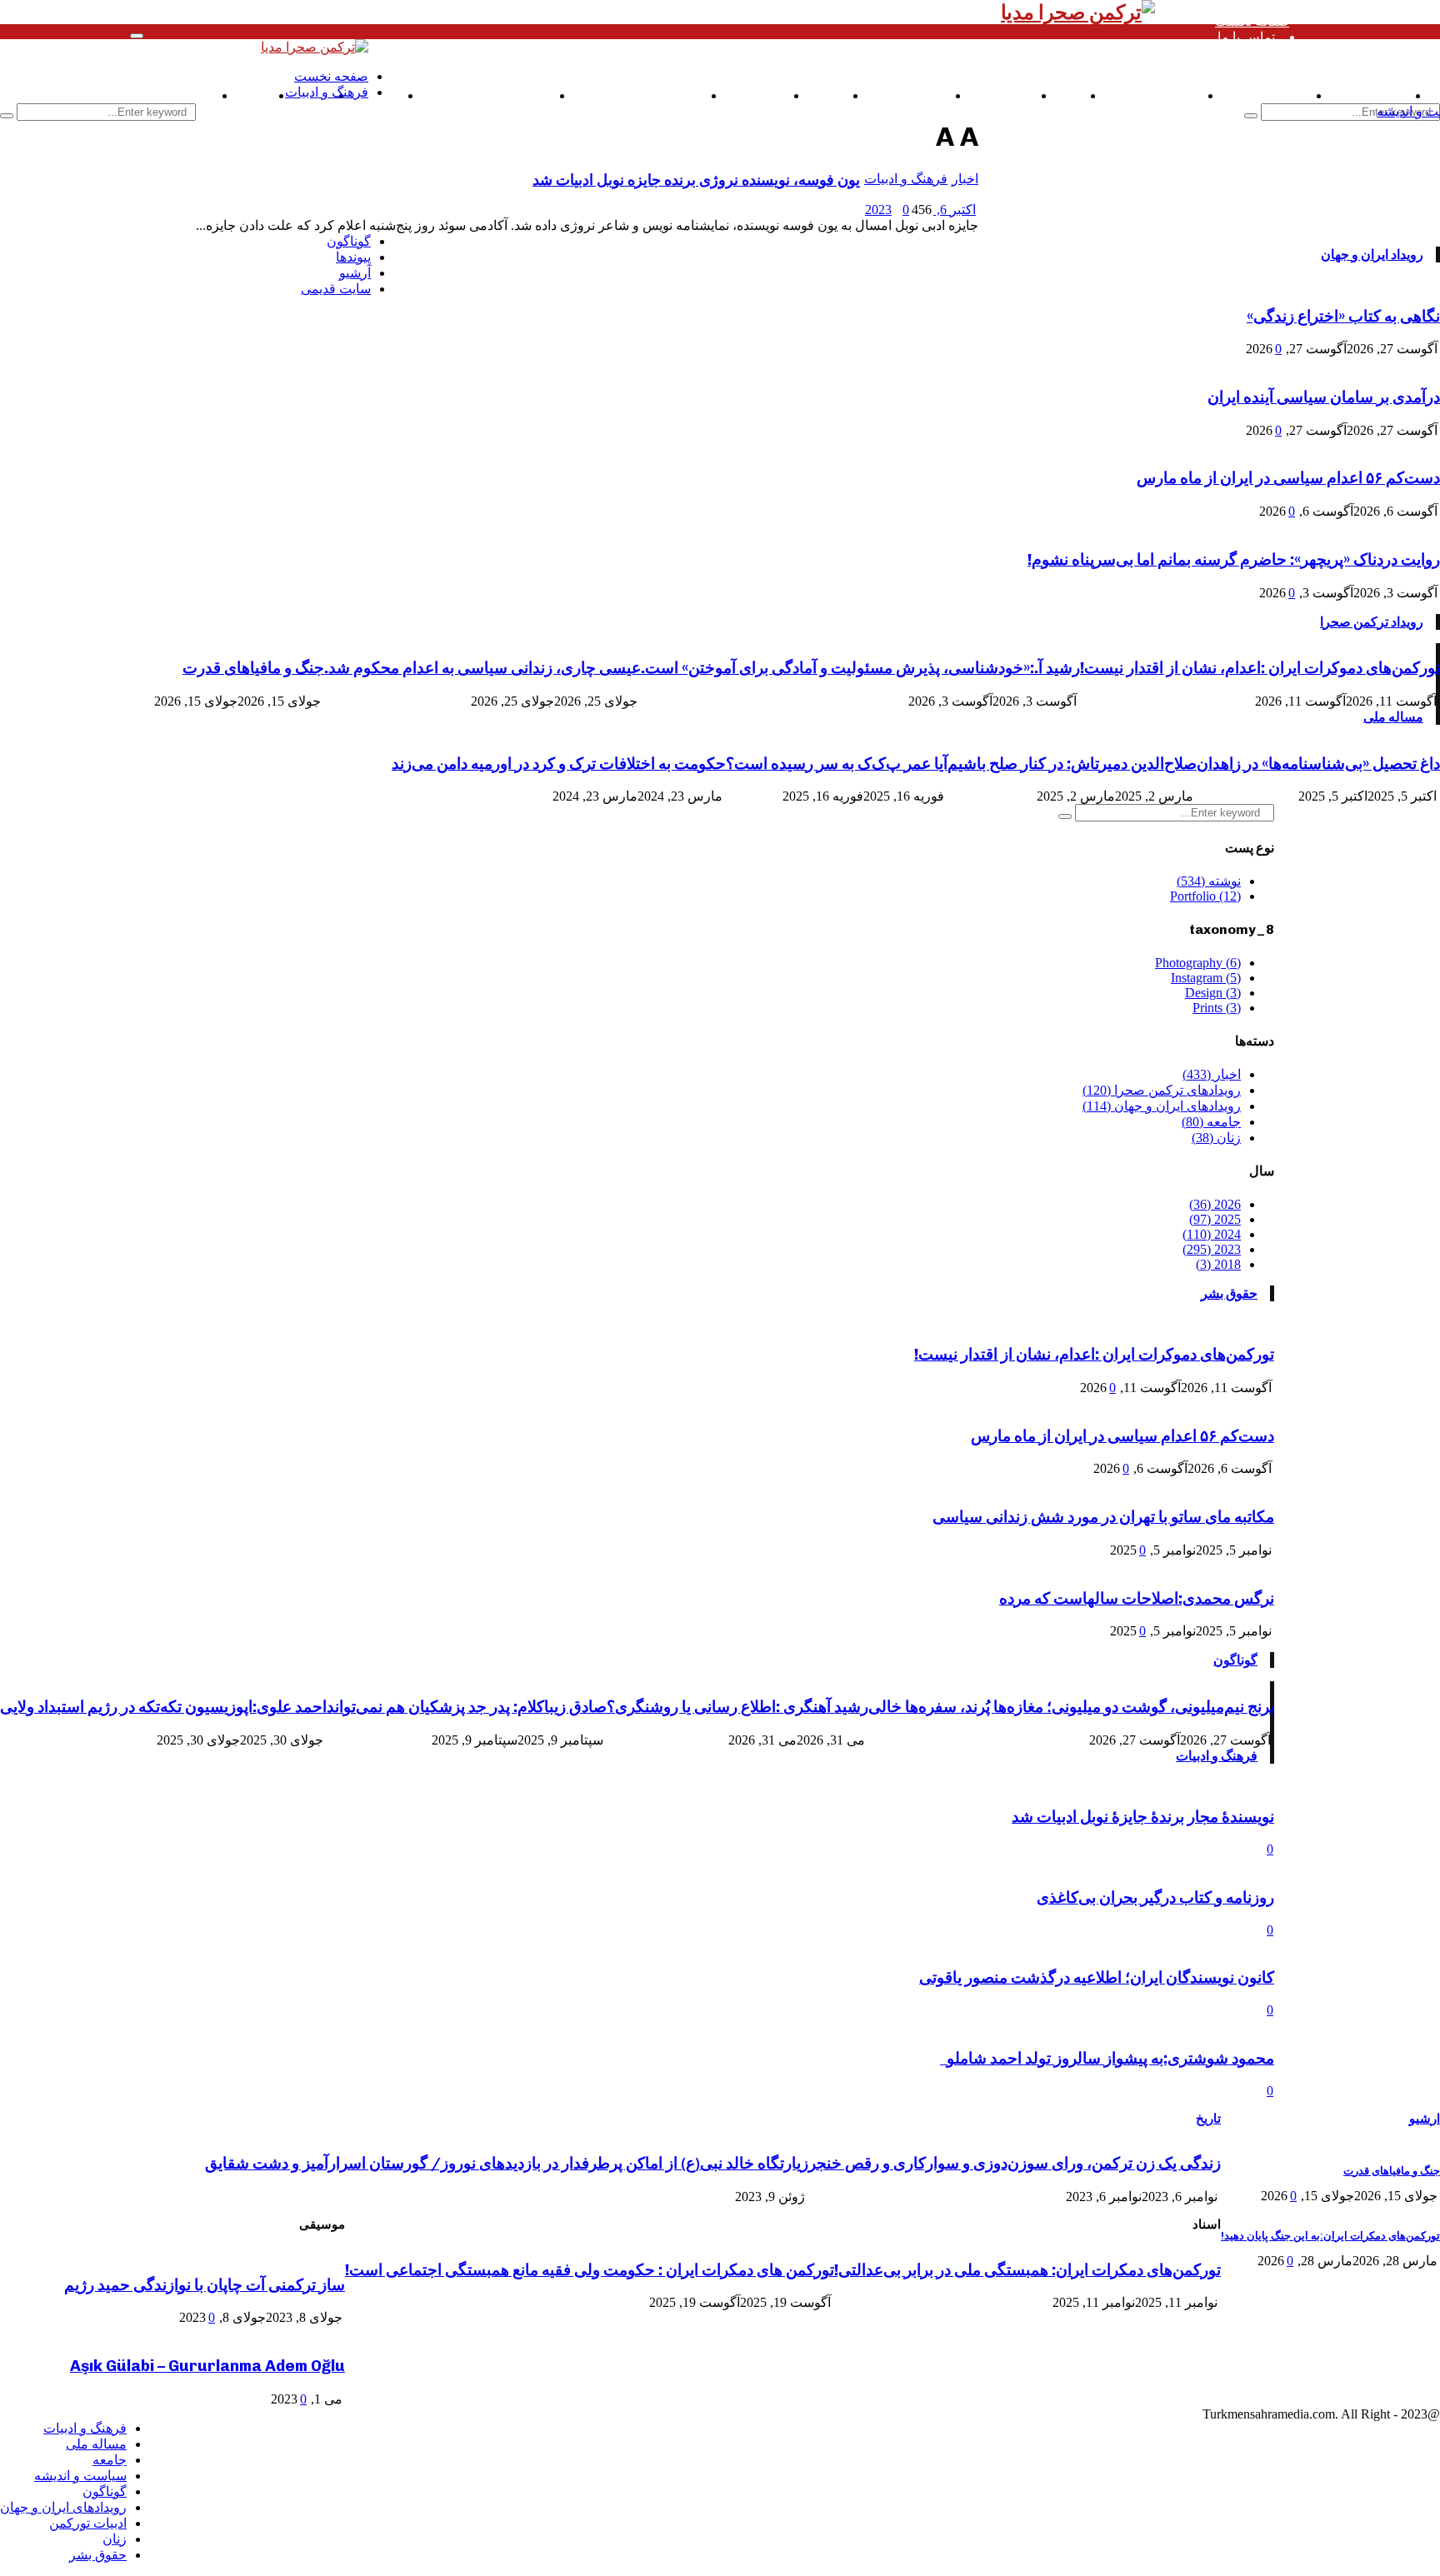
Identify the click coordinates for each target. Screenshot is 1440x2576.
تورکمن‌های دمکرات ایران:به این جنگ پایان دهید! (1330, 2236)
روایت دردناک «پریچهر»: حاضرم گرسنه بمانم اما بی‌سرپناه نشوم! (1234, 559)
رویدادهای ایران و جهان (63, 2507)
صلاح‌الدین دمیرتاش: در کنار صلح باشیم (1072, 764)
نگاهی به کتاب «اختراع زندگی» (1343, 316)
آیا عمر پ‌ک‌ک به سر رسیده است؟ (837, 764)
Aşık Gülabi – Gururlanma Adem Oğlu (207, 2366)
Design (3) (1213, 993)
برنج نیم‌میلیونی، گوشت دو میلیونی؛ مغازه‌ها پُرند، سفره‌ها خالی (1071, 1707)
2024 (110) (1212, 1234)
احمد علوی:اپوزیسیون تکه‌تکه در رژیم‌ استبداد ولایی (163, 1707)
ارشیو (1425, 2119)
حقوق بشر (1229, 1293)
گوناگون (1235, 1660)
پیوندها (353, 257)
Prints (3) (1217, 1008)
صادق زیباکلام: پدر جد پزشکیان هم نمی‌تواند (467, 1707)
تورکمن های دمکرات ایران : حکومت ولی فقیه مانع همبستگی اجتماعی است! (590, 2270)
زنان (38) (1216, 1138)
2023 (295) (1212, 1249)
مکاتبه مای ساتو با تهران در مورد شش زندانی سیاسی (1103, 1517)
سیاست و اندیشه (80, 2476)
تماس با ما (1246, 37)
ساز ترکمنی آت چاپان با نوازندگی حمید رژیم (205, 2285)
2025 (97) (1215, 1219)
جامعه (110, 2460)
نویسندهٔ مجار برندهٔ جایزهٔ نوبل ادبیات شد (1143, 1817)
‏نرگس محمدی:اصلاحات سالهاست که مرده (1137, 1598)
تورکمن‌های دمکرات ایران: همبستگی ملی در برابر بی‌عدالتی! (1027, 2270)
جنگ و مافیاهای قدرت (253, 668)
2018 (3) (1218, 1264)
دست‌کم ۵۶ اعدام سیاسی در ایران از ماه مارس (1288, 478)
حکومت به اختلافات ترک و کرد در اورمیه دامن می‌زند (559, 764)
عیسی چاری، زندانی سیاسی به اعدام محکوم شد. (482, 668)
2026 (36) (1215, 1204)
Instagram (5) (1206, 978)
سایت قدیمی (178, 95)
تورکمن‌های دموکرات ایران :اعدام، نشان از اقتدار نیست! (1260, 668)
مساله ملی (1393, 717)
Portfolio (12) (1205, 896)
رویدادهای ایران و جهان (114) (1162, 1106)
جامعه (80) (1211, 1122)
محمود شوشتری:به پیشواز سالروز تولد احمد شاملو (1107, 2058)
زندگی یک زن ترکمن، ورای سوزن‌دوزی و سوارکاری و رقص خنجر (1015, 2163)
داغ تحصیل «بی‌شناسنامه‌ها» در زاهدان (1318, 764)
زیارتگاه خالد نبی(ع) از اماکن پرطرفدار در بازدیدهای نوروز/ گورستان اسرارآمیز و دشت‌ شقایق (507, 2163)
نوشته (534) (1209, 881)
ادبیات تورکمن (88, 2523)
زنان (115, 2539)
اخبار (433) (1212, 1074)
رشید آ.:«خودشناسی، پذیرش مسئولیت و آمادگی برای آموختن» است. (860, 668)
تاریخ (1208, 2119)
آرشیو (355, 273)
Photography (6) (1198, 963)
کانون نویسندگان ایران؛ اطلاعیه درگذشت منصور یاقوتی (1097, 1977)
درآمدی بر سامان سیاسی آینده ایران (1324, 397)
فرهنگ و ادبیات (1217, 1756)
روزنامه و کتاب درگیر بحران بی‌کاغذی (1155, 1897)
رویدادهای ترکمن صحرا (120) (1162, 1090)
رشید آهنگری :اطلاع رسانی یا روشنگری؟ (737, 1707)
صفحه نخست (1252, 21)
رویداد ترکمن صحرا (1372, 622)
